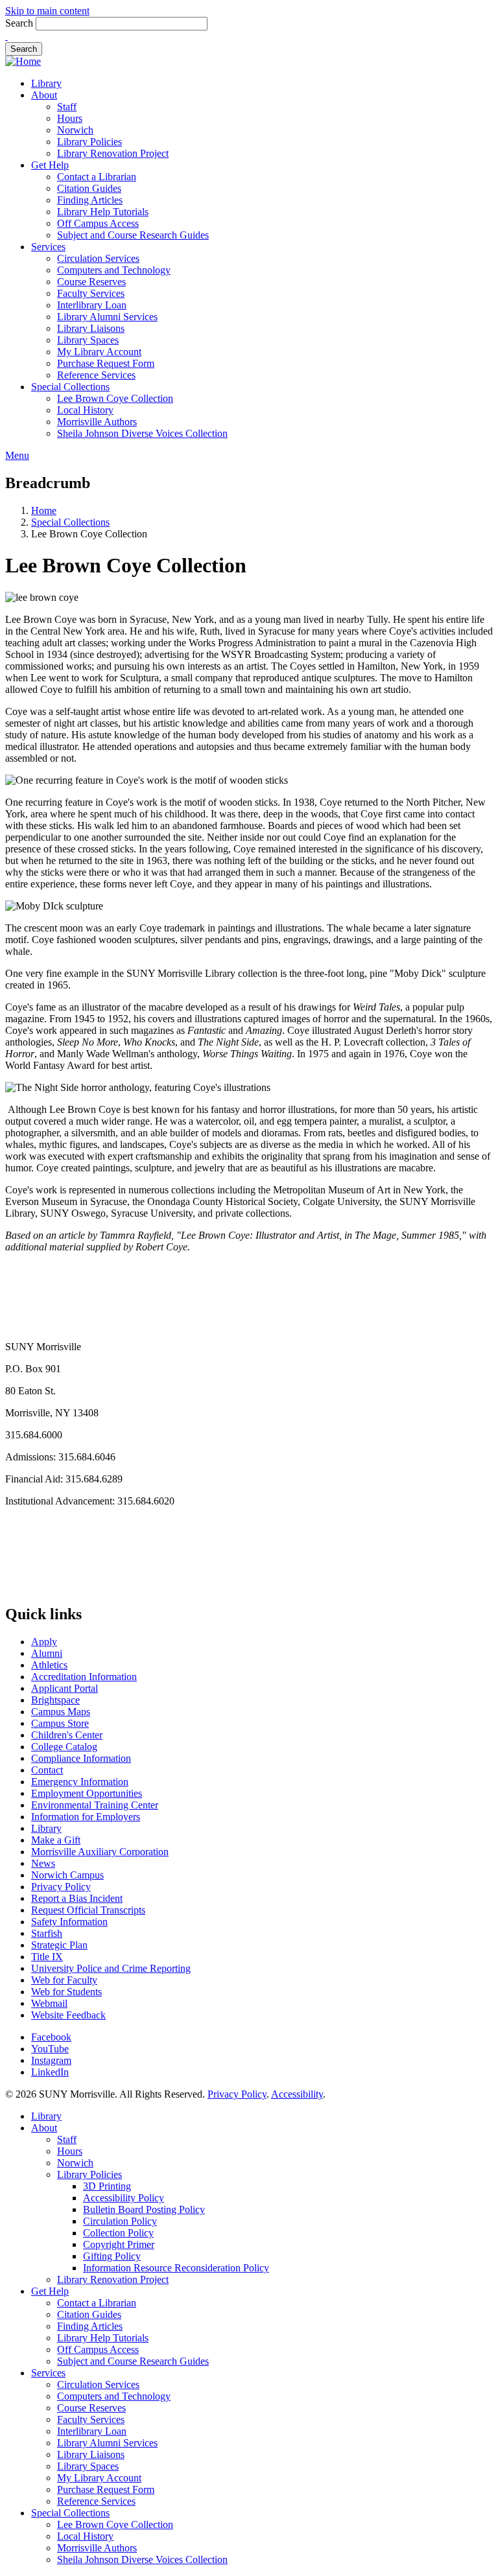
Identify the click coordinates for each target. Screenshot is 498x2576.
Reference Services (96, 375)
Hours (70, 118)
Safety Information (69, 1922)
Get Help (50, 165)
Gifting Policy (112, 2256)
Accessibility (297, 2094)
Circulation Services (98, 258)
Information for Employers (86, 1817)
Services (48, 247)
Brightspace (55, 1700)
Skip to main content (47, 11)
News (43, 1863)
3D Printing (107, 2186)
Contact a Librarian (97, 177)
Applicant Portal (65, 1688)
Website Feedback (68, 2015)
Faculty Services (91, 293)
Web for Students (66, 1992)
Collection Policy (118, 2233)
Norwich (75, 130)
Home (44, 510)
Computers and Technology (114, 270)
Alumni (47, 1653)
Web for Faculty (64, 1980)
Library (46, 83)
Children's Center (67, 1735)
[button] (6, 36)
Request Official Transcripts (88, 1910)
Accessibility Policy (124, 2198)
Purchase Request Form (106, 363)
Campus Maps (61, 1712)
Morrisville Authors (97, 422)
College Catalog (64, 1747)
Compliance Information (81, 1758)
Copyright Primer (119, 2244)
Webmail (49, 2003)
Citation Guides (89, 188)
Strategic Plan (59, 1945)
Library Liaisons (91, 328)
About (44, 95)
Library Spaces (88, 340)
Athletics (49, 1665)
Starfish (47, 1933)
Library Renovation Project (113, 153)
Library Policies (89, 142)
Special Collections (70, 387)
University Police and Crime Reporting (111, 1968)
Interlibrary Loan (92, 305)
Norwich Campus (67, 1875)
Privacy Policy (61, 1887)
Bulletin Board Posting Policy (144, 2209)
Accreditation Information (84, 1677)
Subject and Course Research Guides (133, 235)
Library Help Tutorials (103, 212)
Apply (44, 1642)
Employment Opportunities (87, 1793)
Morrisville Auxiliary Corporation (100, 1852)
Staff (67, 107)
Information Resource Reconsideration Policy (176, 2268)
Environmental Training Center (95, 1805)
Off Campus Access (98, 223)
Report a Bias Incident (77, 1898)
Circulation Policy (120, 2221)
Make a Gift (56, 1840)
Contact (47, 1770)
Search (19, 23)
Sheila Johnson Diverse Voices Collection (142, 433)
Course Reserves (91, 282)
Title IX (47, 1957)
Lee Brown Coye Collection (115, 398)
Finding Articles (90, 200)
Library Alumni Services (107, 317)
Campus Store (60, 1723)
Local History (85, 410)
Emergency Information (80, 1782)
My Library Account (99, 352)
